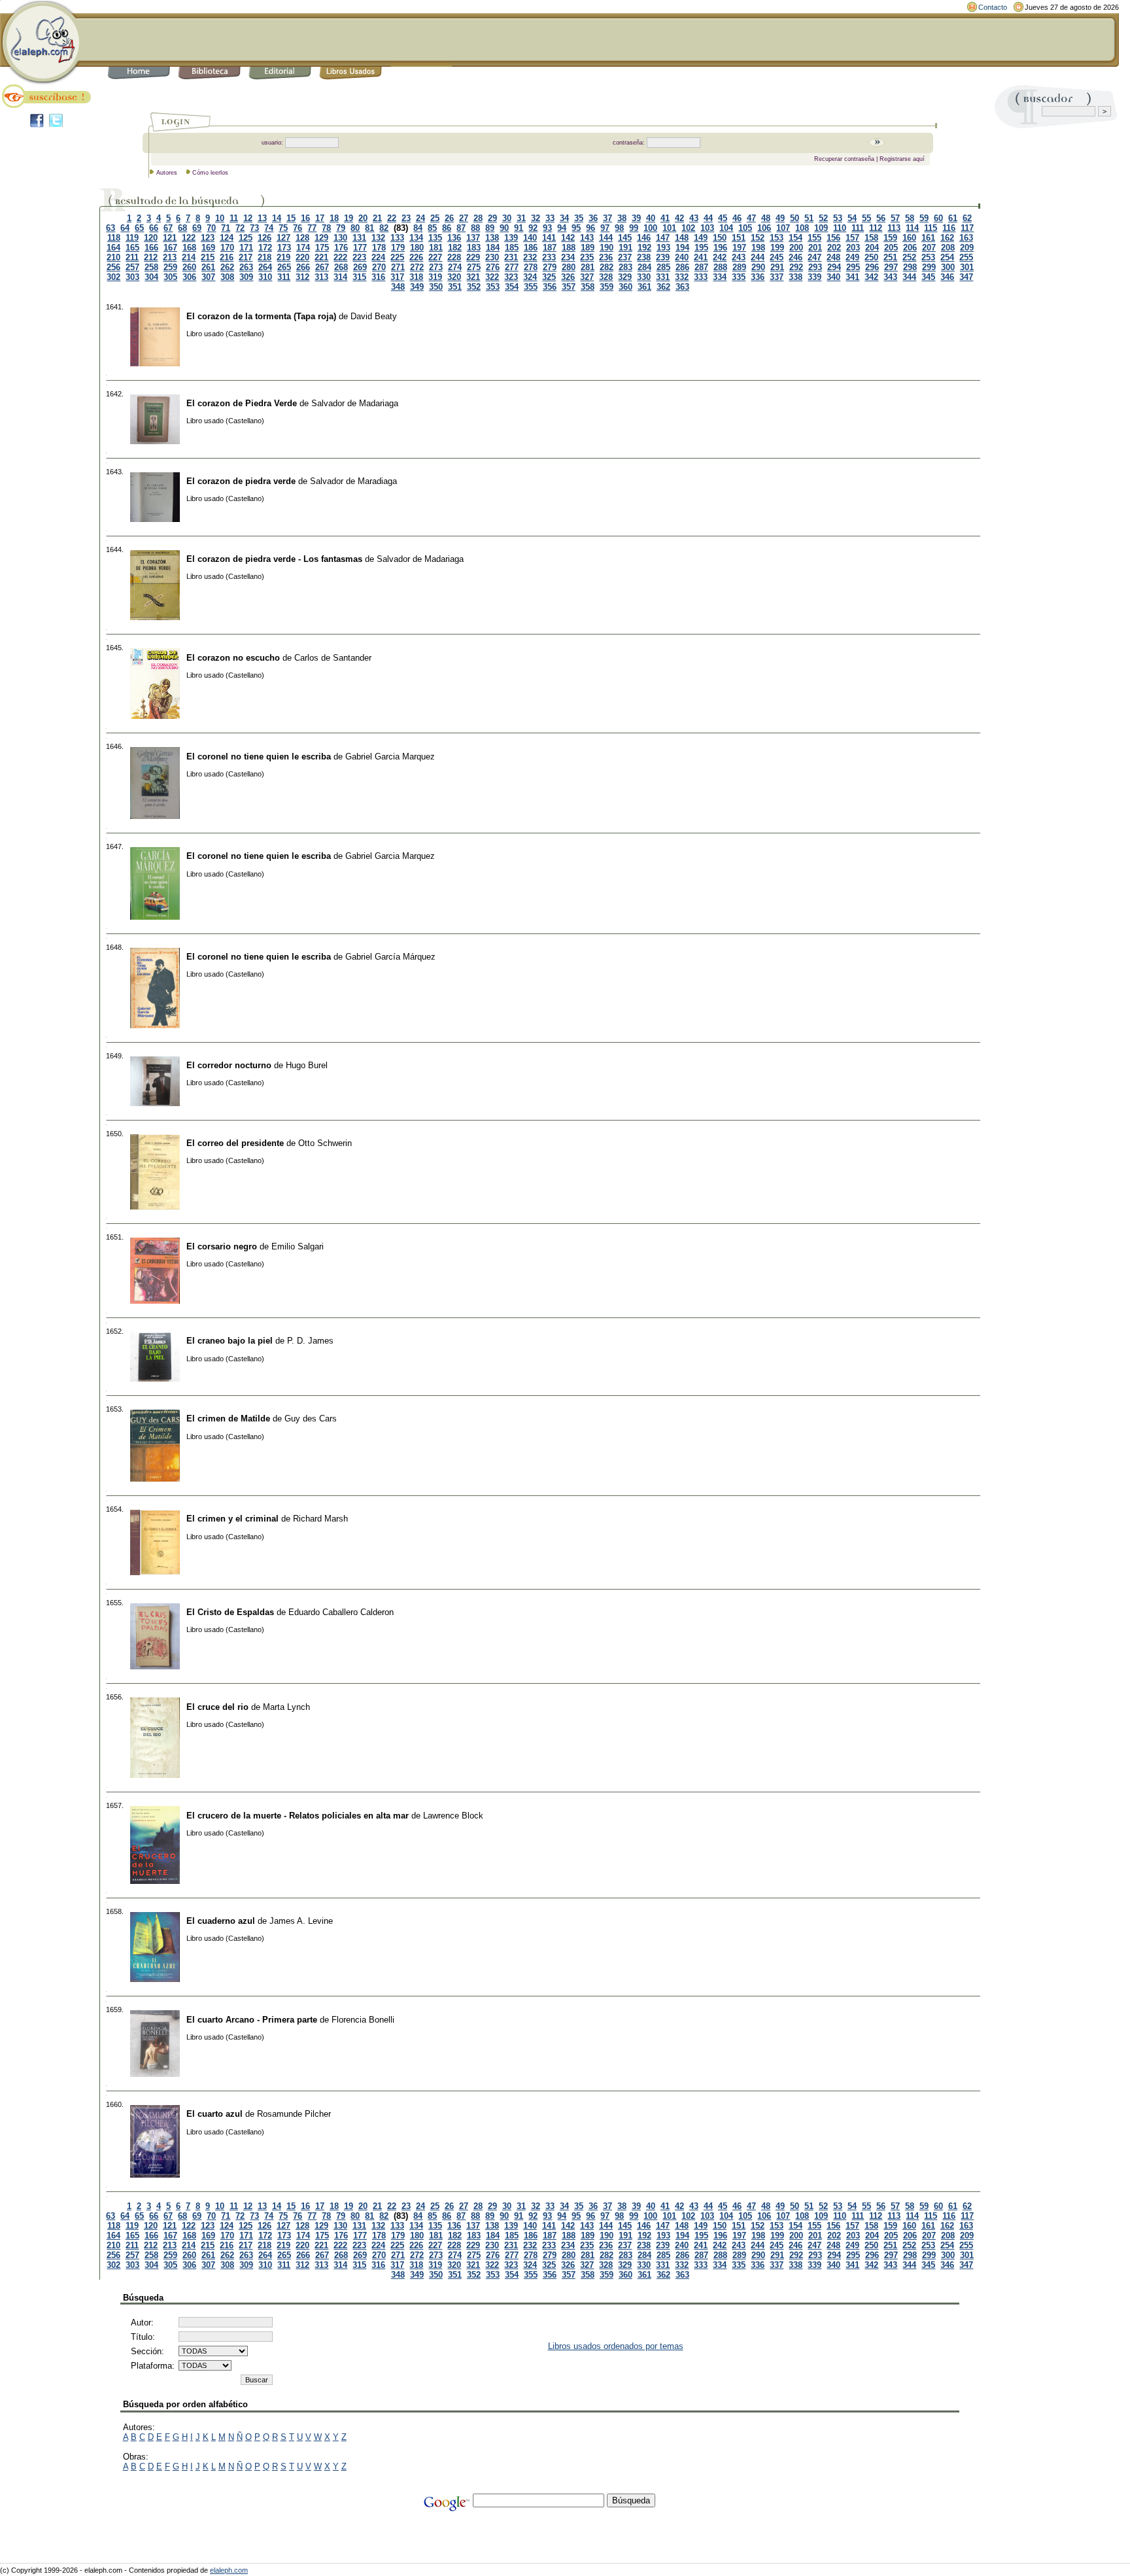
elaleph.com (229, 2570)
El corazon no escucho (233, 658)
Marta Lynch (286, 1707)
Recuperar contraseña (844, 159)
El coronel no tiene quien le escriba (259, 757)
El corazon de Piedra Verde (242, 403)
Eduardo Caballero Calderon (341, 1612)
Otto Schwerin (325, 1143)
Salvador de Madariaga (355, 403)
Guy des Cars (311, 1419)
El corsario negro (222, 1246)
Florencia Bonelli (363, 2020)
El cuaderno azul (221, 1921)
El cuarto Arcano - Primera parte (252, 2020)
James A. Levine (301, 1921)
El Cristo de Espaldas (230, 1612)
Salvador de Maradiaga (353, 481)
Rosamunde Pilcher (294, 2114)
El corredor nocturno (229, 1065)
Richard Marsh (320, 1519)
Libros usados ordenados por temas (616, 2346)
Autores (167, 173)
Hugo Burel (307, 1065)
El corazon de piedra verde (241, 481)
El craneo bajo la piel (230, 1341)
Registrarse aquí (902, 159)
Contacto (993, 7)
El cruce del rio (217, 1707)
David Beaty (374, 316)
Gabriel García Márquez (390, 957)
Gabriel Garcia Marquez (390, 757)
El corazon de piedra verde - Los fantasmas (274, 559)
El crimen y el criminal (232, 1519)
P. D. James (310, 1341)
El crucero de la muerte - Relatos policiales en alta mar (298, 1816)
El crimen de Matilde (228, 1419)
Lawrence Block (453, 1816)
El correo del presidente (235, 1143)
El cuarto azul (214, 2114)
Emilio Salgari (298, 1246)
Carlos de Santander (333, 658)
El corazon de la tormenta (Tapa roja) (261, 316)
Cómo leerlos (210, 173)
